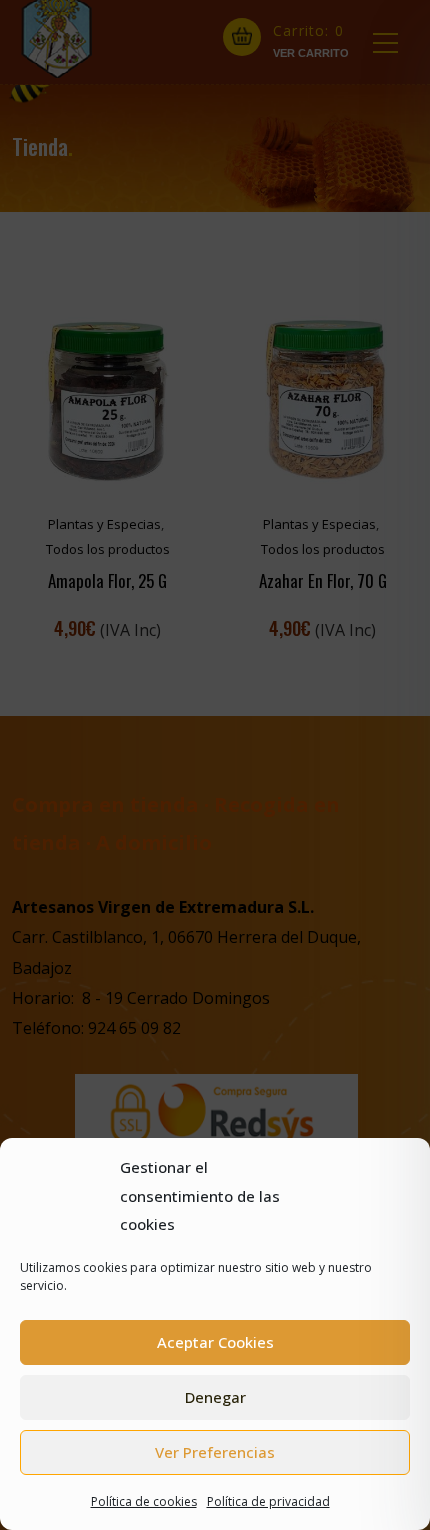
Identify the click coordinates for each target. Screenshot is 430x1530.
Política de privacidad (268, 1501)
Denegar (215, 1397)
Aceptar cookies (215, 1342)
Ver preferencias (215, 1452)
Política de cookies (144, 1501)
